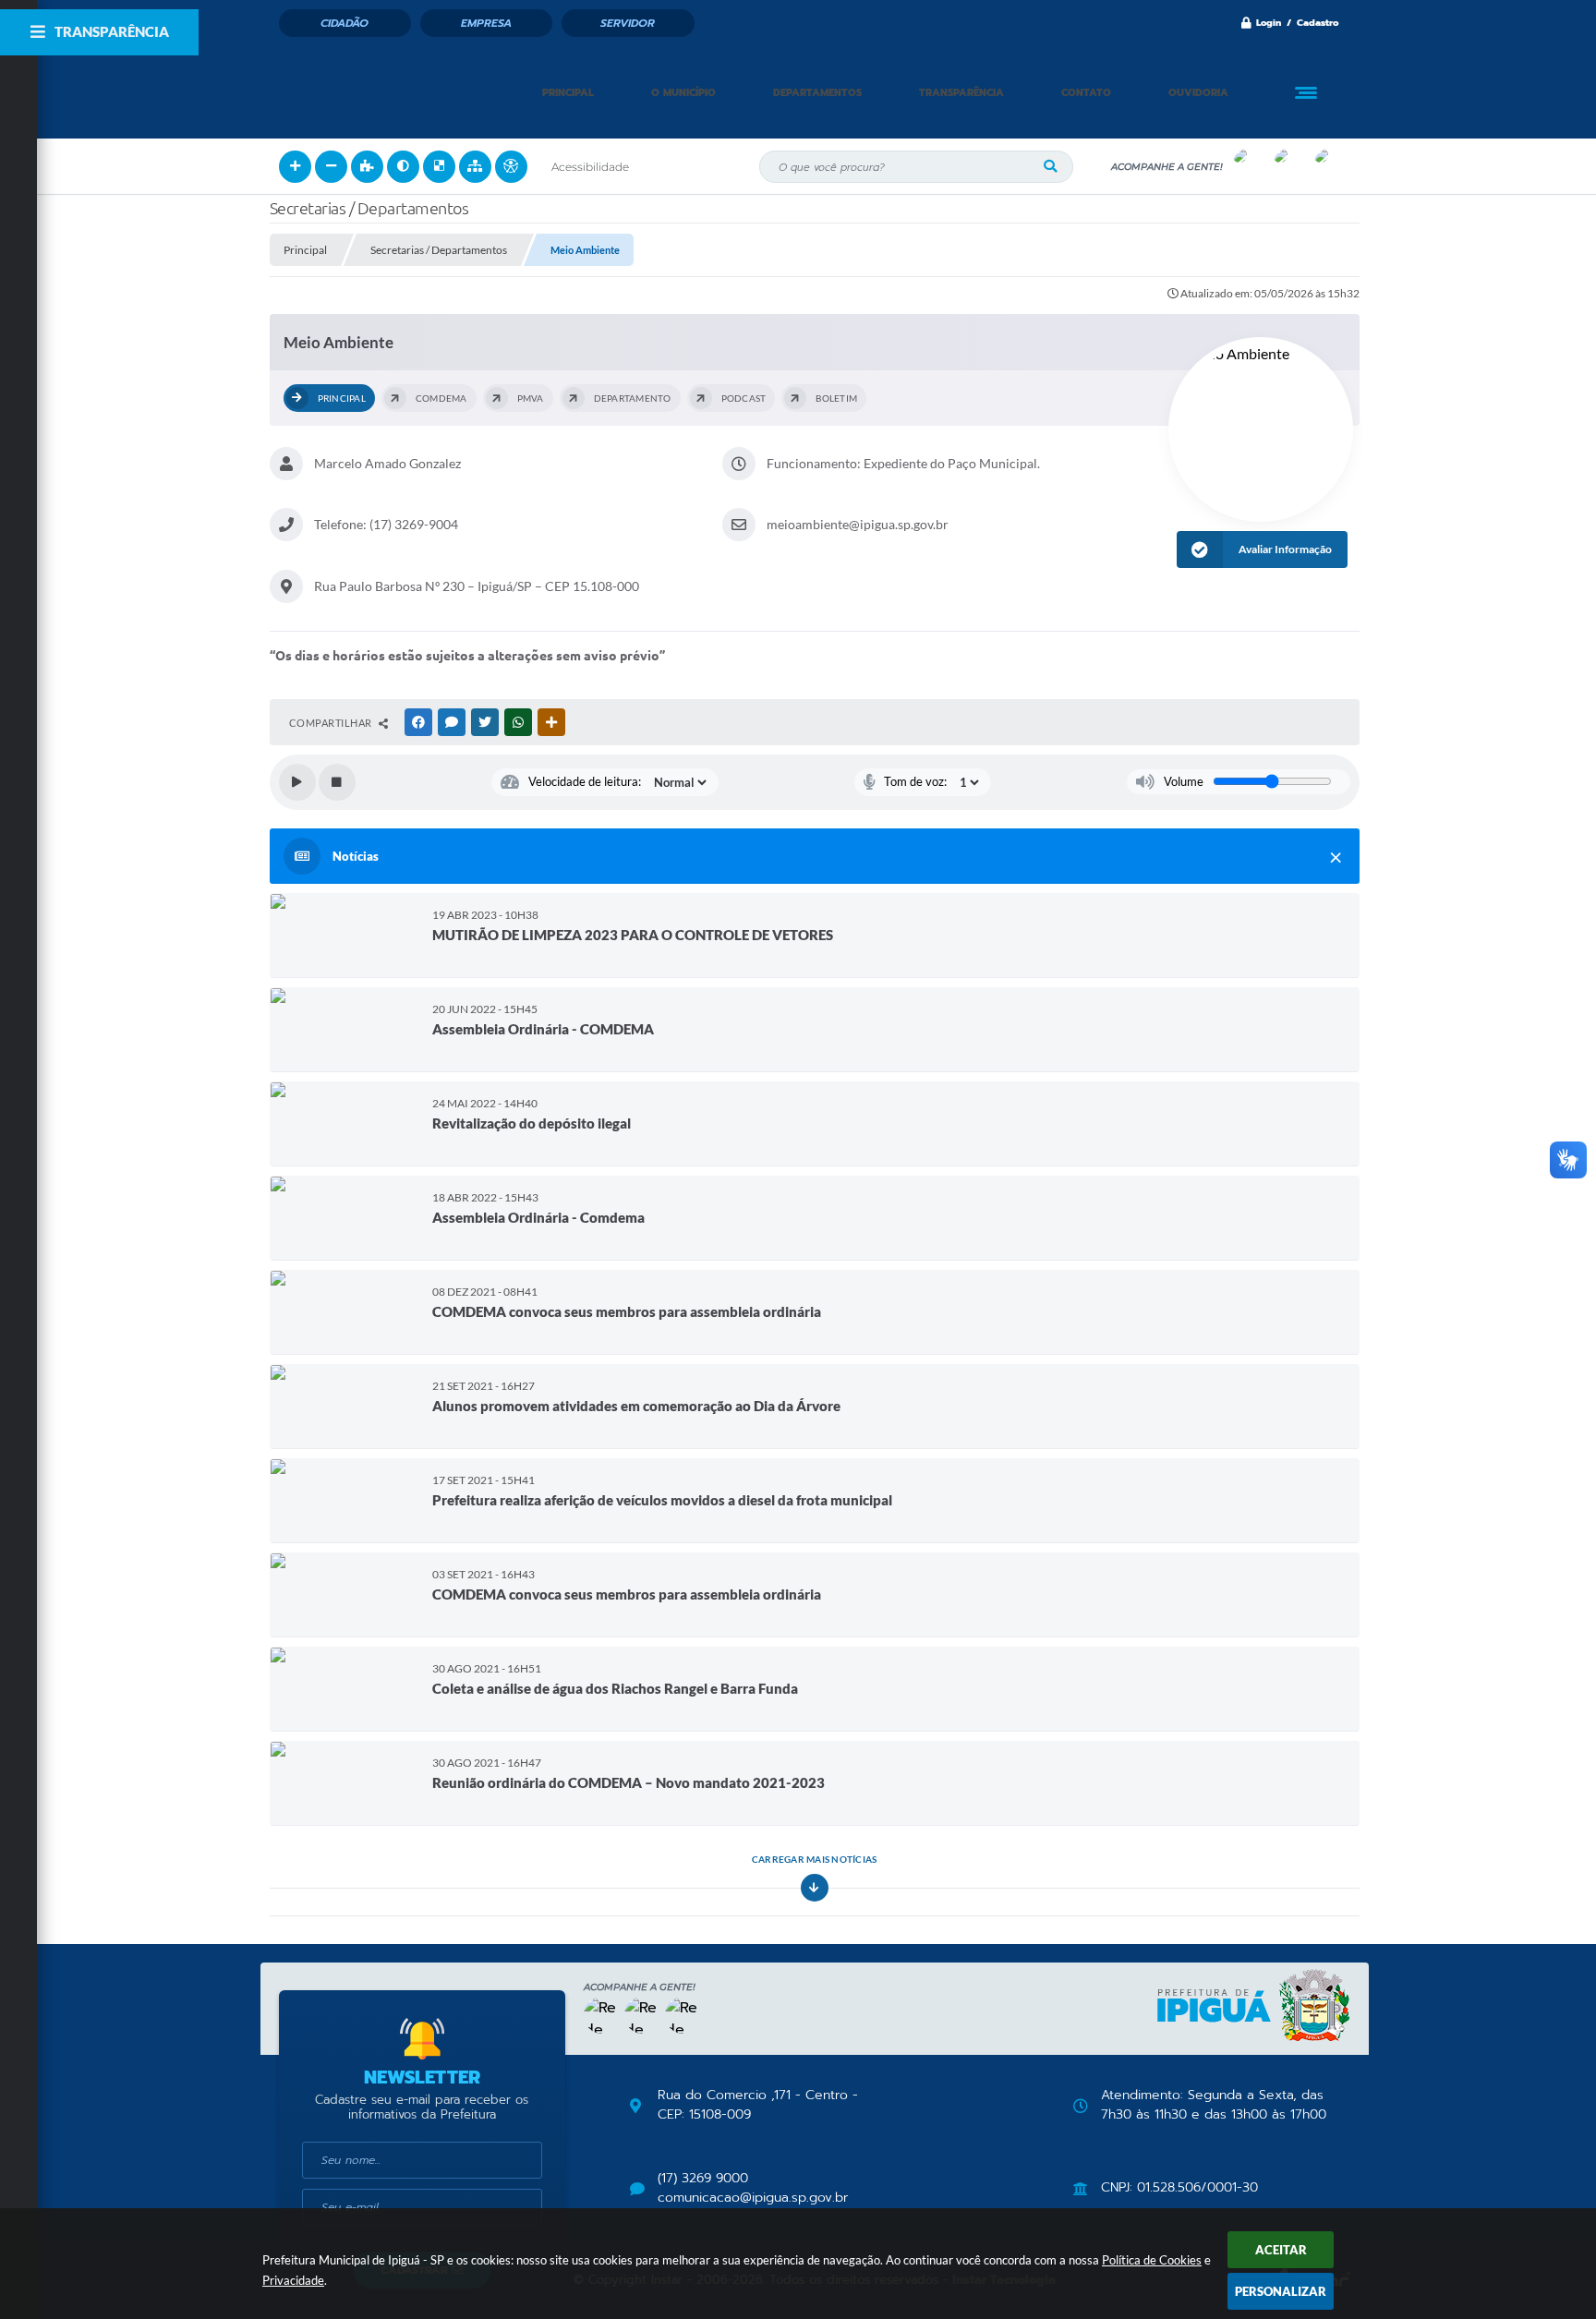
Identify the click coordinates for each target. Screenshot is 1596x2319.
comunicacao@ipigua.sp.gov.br (753, 2198)
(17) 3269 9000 (703, 2179)
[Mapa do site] (475, 167)
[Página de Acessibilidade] (511, 167)
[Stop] (337, 782)
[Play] (297, 782)
